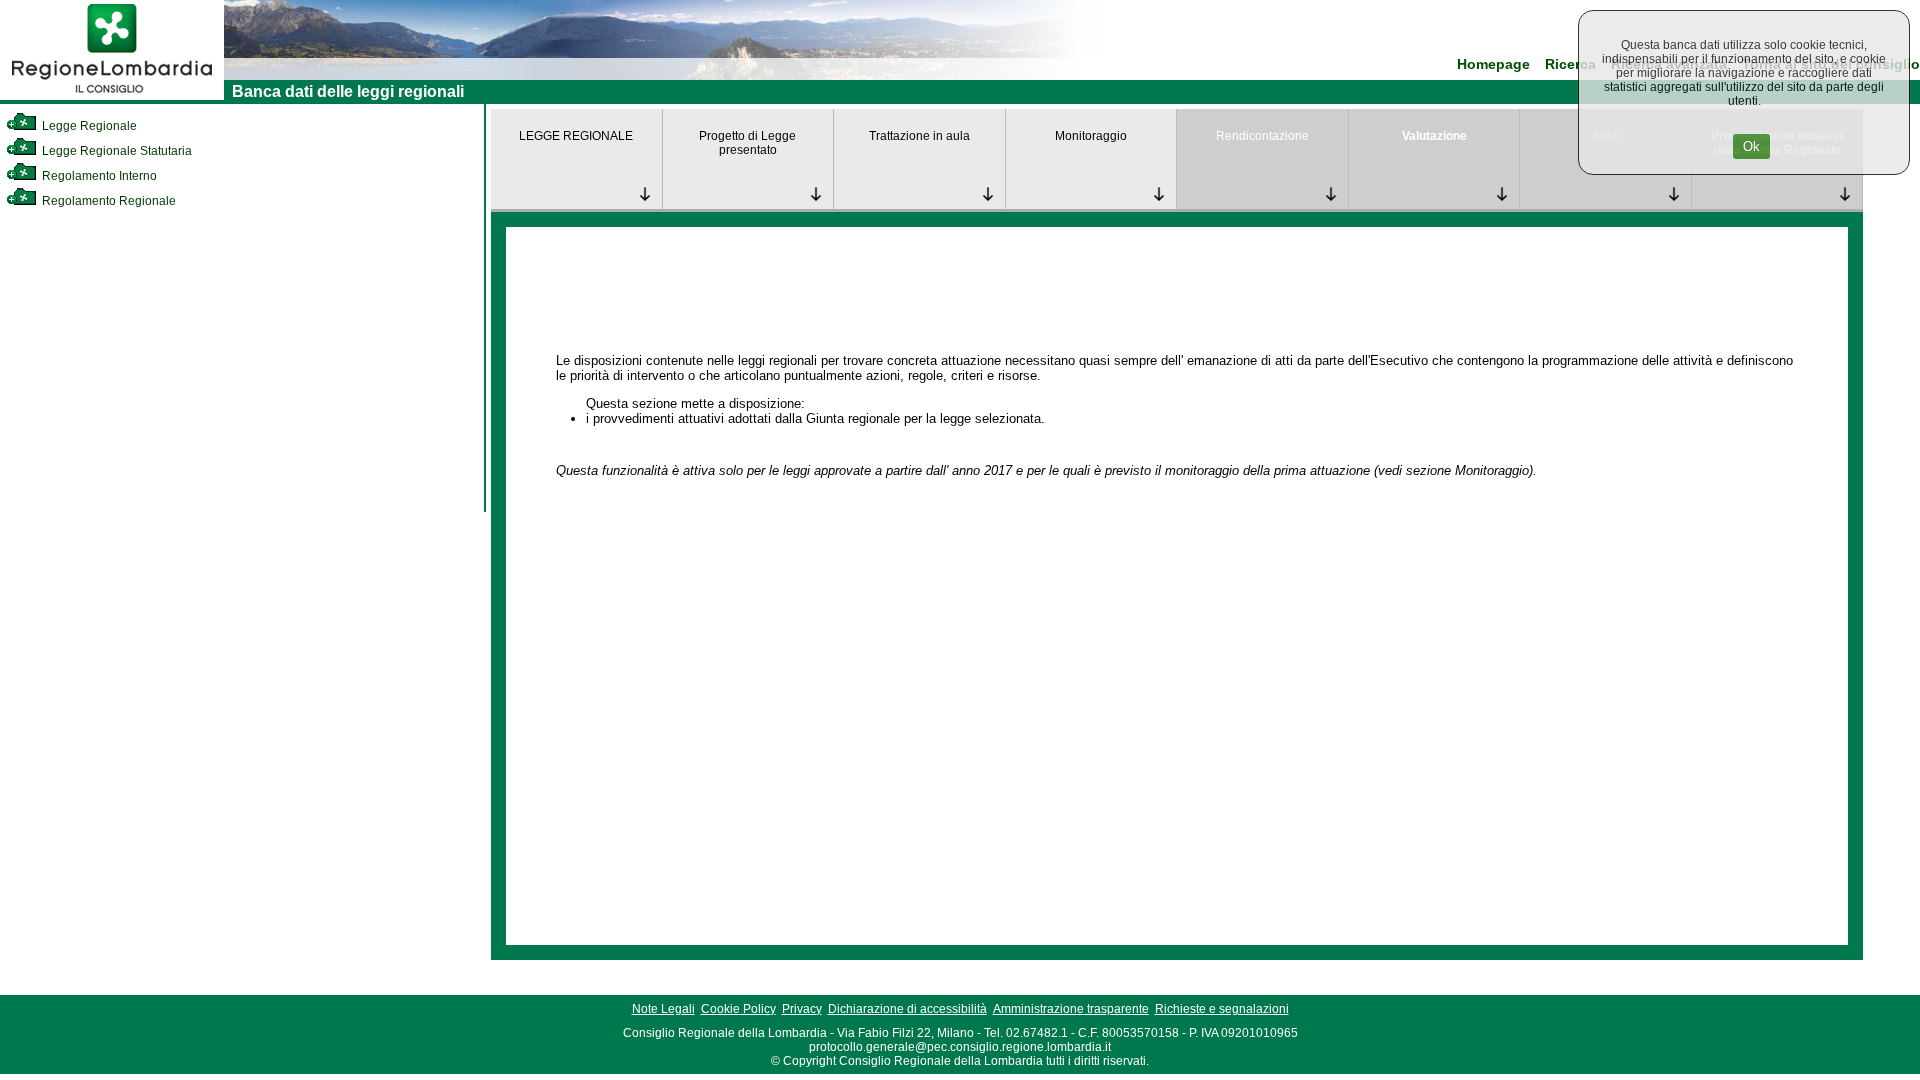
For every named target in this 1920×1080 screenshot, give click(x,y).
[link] (112, 96)
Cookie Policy (738, 1009)
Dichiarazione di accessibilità (907, 1009)
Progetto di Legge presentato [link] (747, 143)
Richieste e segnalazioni (1222, 1009)
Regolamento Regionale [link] (107, 201)
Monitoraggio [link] (1091, 136)
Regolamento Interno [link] (98, 176)
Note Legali (663, 1009)
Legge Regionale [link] (88, 126)
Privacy (802, 1009)
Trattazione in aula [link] (919, 136)
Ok (1751, 146)
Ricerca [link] (1570, 64)
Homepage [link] (1493, 64)
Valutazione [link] (1434, 136)
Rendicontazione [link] (1262, 136)
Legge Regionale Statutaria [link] (115, 151)
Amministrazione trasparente (1071, 1009)
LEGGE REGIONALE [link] (576, 136)
